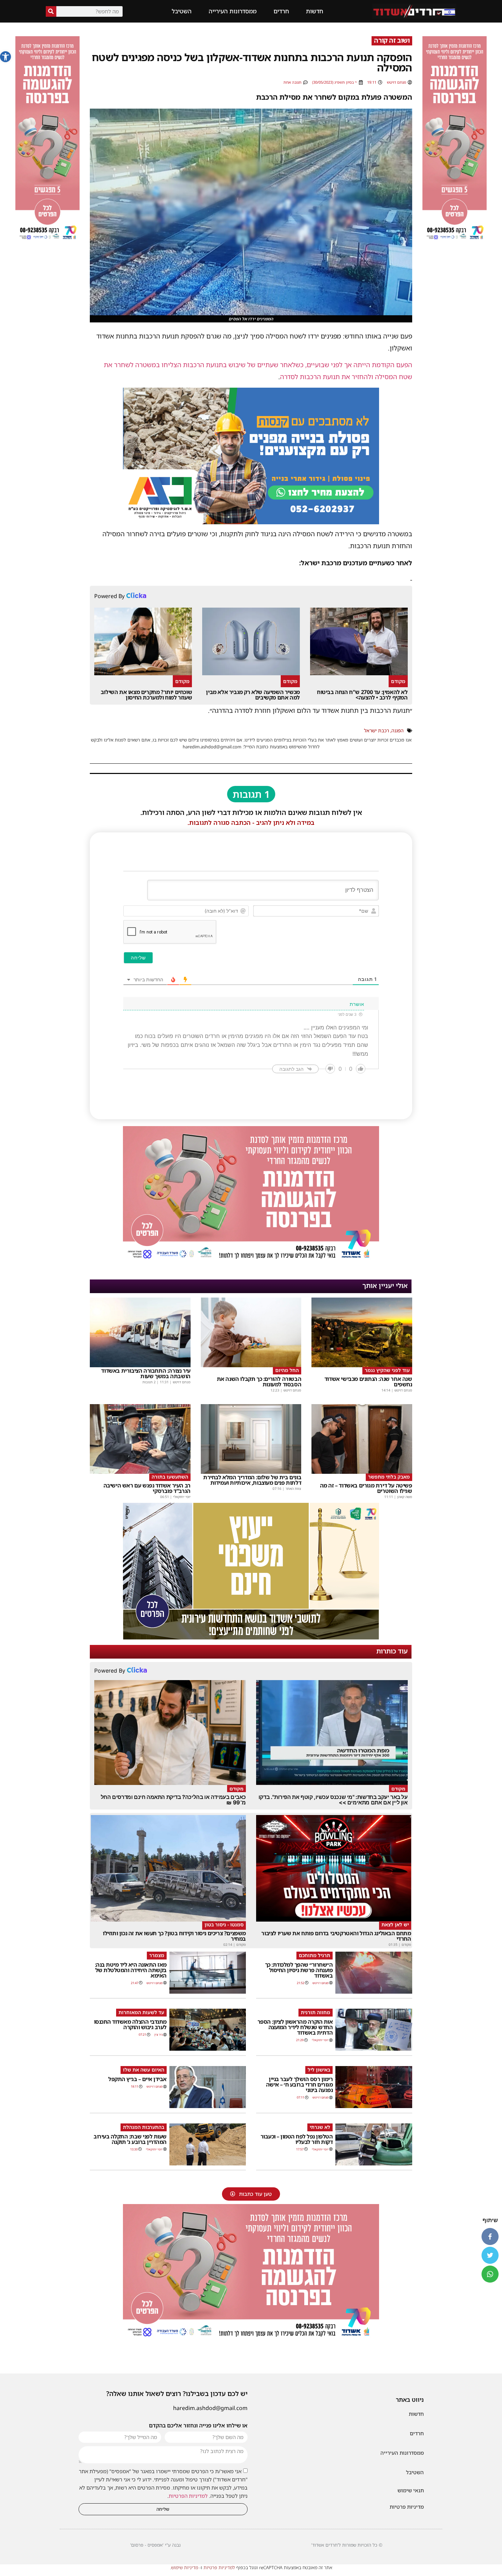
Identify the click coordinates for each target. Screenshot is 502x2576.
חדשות (315, 11)
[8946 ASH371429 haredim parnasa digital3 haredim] (251, 1261)
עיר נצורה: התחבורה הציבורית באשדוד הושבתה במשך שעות (146, 1373)
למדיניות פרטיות (219, 2567)
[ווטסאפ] (490, 2274)
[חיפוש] (51, 11)
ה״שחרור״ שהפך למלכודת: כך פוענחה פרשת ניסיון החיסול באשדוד (299, 1970)
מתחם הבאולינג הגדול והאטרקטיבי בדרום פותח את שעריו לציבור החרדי (336, 1936)
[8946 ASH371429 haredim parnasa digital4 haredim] (455, 241)
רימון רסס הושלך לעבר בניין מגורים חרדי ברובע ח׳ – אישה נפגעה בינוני (299, 2085)
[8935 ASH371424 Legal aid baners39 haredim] (251, 1637)
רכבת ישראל (376, 730)
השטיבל (182, 11)
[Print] (251, 522)
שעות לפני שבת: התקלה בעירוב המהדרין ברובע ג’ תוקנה (130, 2139)
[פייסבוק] (490, 2236)
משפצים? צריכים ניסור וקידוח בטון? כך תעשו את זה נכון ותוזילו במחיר (174, 1936)
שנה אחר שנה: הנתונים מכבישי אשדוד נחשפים (368, 1382)
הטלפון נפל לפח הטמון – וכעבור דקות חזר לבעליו (297, 2139)
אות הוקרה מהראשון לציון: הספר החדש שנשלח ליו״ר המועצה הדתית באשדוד (295, 2027)
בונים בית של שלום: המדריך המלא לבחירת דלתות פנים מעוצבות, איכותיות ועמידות (252, 1480)
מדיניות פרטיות (407, 2507)
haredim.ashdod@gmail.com (210, 2408)
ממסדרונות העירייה (233, 11)
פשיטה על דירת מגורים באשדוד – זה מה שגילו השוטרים (366, 1488)
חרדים (281, 11)
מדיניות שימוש (185, 2567)
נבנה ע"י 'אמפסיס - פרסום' (155, 2545)
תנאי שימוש (411, 2490)
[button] (5, 57)
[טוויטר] (490, 2255)
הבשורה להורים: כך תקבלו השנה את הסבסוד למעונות (259, 1382)
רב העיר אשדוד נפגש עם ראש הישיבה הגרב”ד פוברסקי (147, 1488)
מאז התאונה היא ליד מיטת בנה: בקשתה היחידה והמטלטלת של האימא (131, 1970)
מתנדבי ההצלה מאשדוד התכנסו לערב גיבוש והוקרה (130, 2024)
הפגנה (398, 730)
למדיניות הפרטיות (188, 2496)
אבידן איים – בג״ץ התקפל (137, 2079)
